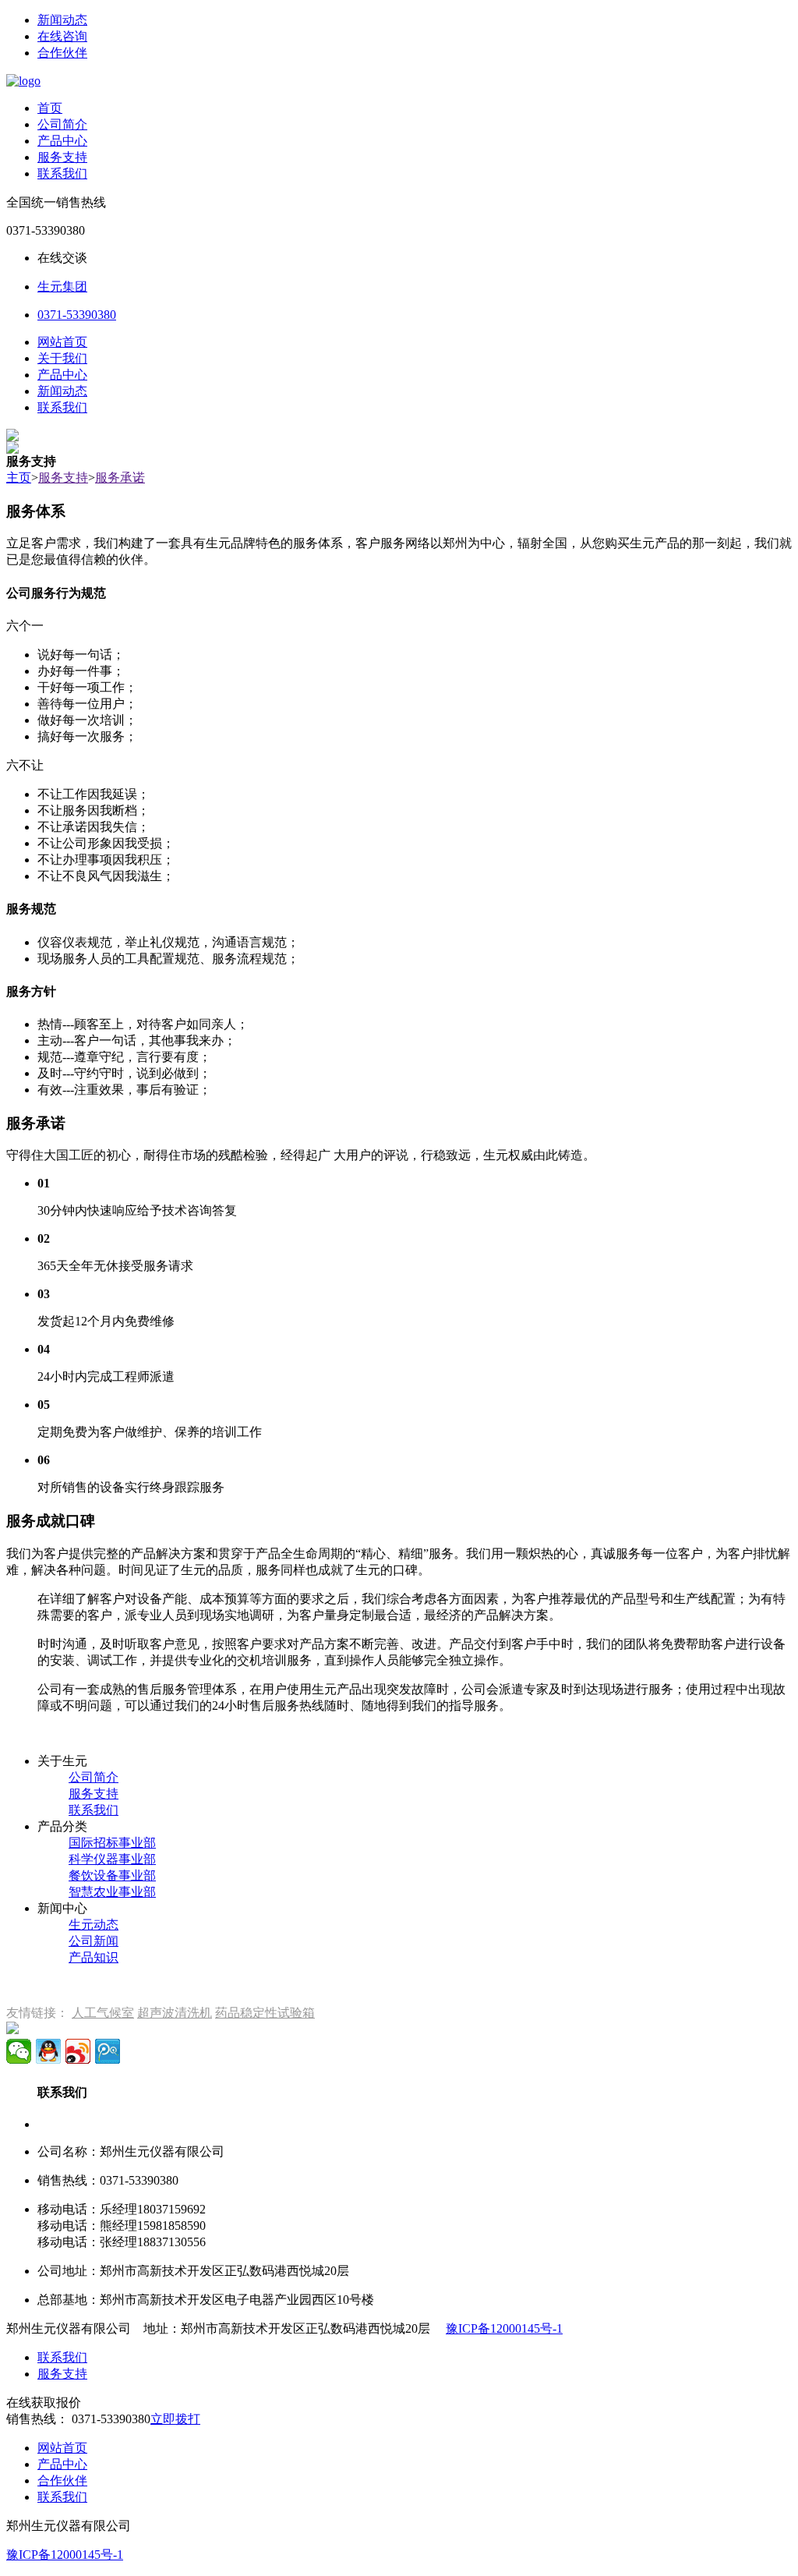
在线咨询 (62, 36)
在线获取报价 (44, 2403)
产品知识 (94, 1957)
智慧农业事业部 (112, 1892)
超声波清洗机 (175, 2013)
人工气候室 (103, 2013)
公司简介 (62, 124)
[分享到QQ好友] (48, 2051)
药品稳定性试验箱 (265, 2013)
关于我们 (62, 358)
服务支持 (62, 157)
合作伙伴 (62, 53)
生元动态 (94, 1925)
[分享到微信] (19, 2051)
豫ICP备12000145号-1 (504, 2328)
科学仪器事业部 (112, 1859)
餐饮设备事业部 (112, 1875)
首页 (50, 108)
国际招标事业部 (112, 1843)
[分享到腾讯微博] (108, 2051)
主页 (19, 478)
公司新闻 (94, 1941)
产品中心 (62, 141)
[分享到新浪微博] (78, 2051)
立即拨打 (175, 2419)
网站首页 (62, 342)
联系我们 (62, 173)
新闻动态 (62, 20)
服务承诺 (120, 478)
